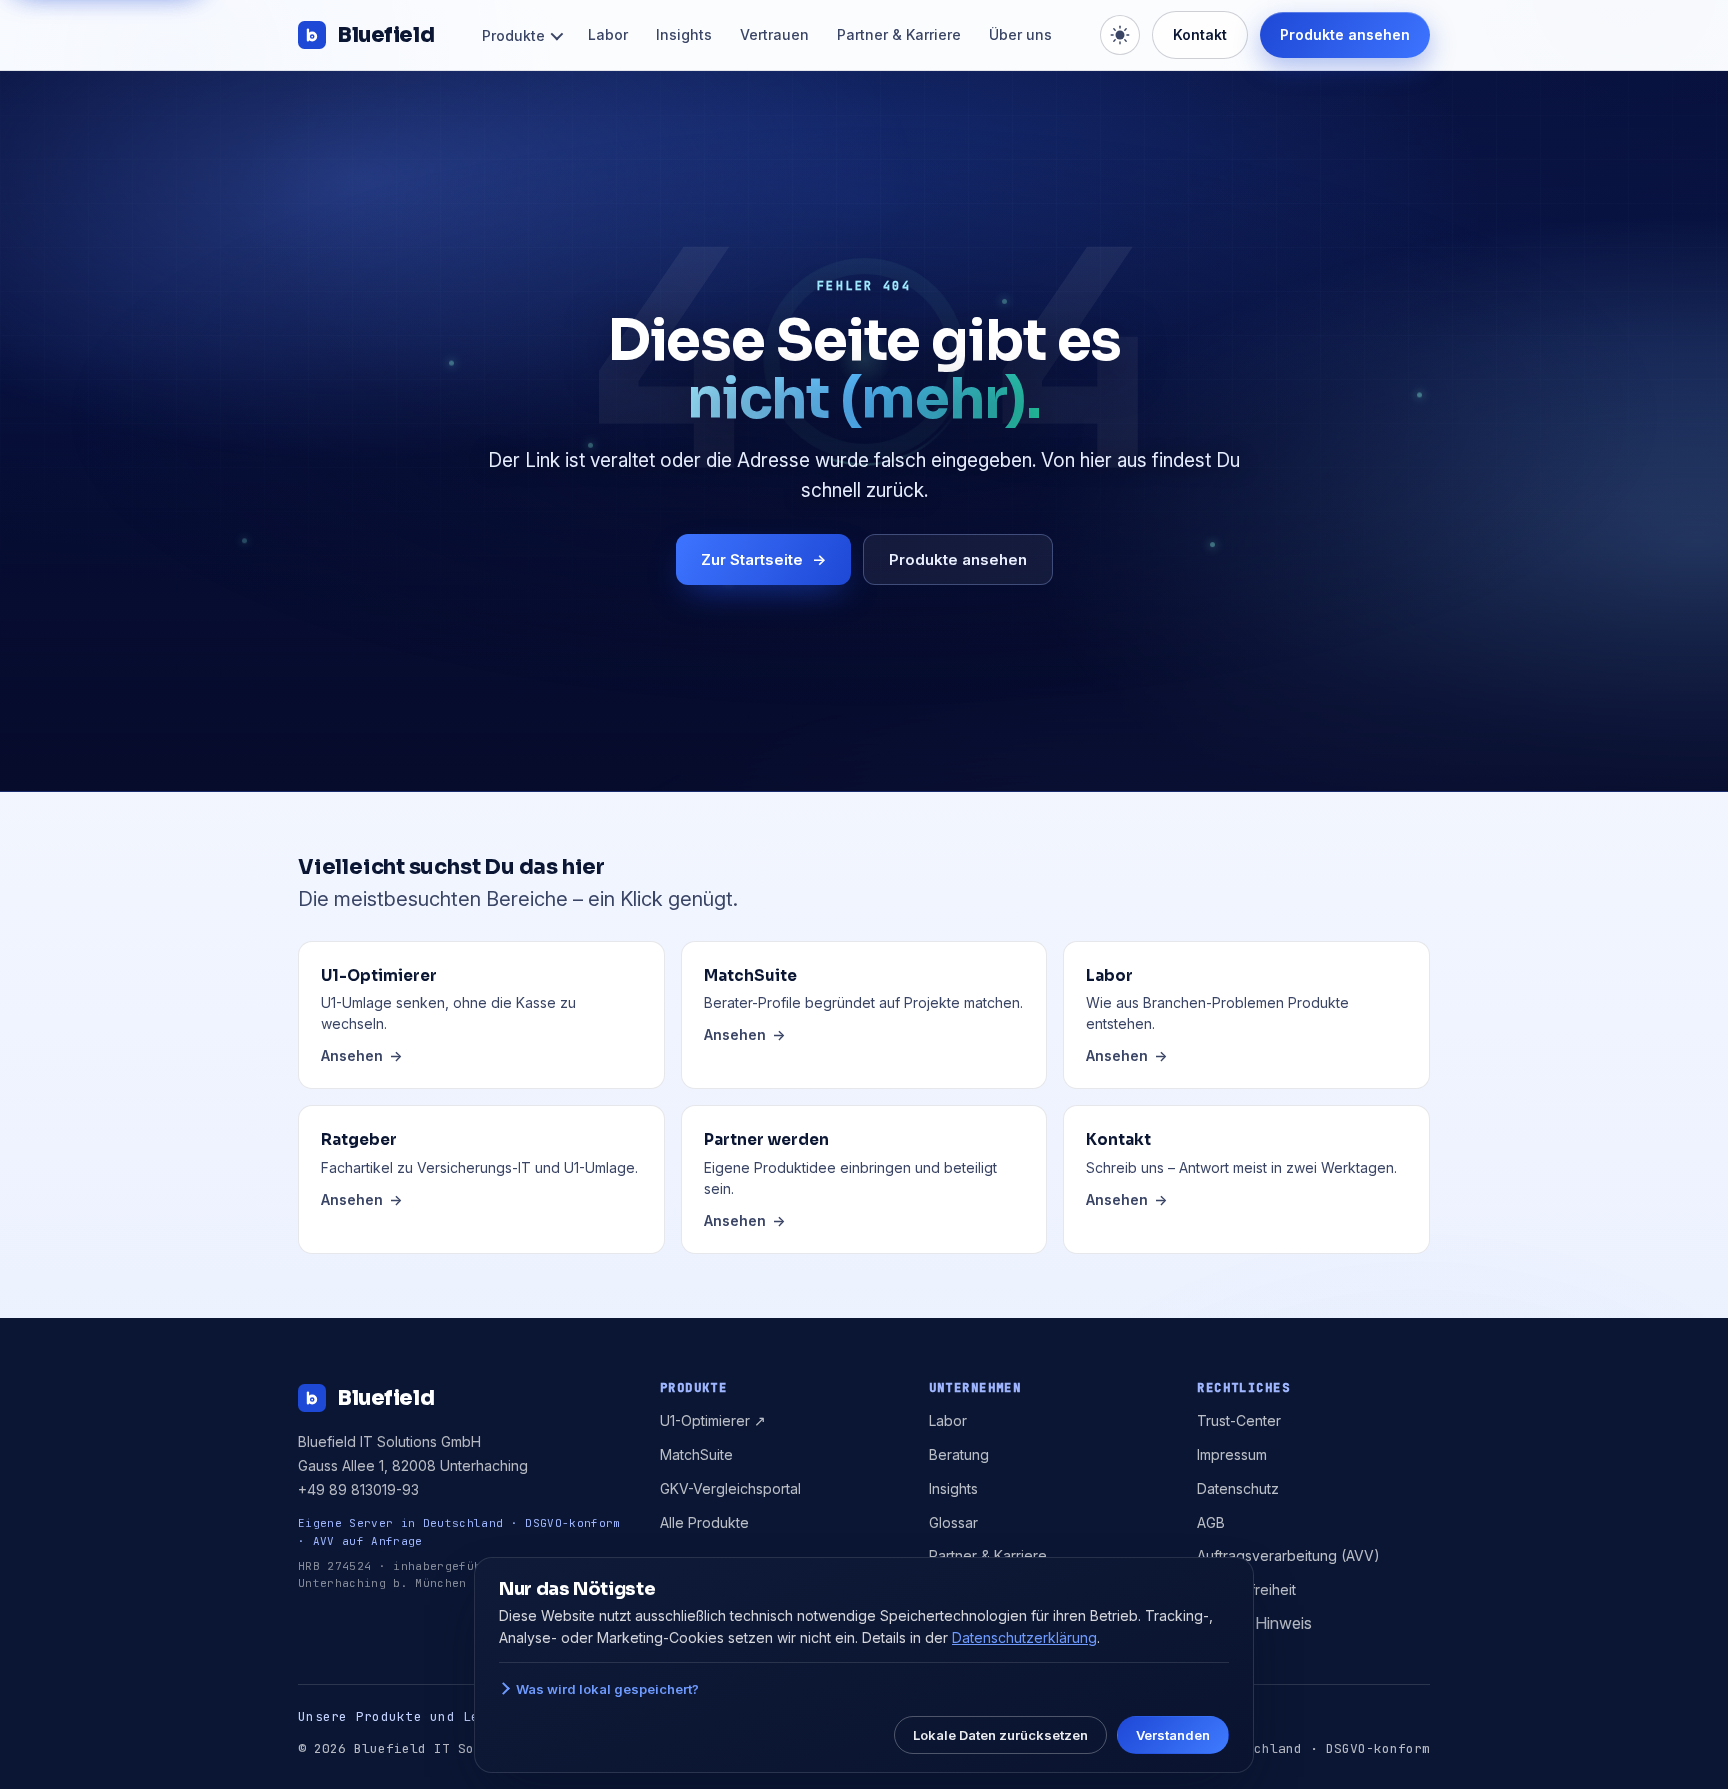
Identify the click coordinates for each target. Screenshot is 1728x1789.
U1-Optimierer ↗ (713, 1420)
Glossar (953, 1522)
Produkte (513, 35)
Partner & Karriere (899, 34)
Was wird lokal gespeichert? (607, 1689)
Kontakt (1200, 34)
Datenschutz (1238, 1488)
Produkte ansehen (1345, 34)
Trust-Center (1239, 1420)
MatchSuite (696, 1454)
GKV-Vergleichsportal (730, 1488)
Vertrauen (774, 34)
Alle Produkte (704, 1522)
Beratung (959, 1454)
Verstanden (1173, 1735)
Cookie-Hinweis (1254, 1623)
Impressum (1232, 1454)
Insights (684, 34)
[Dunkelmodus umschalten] (1120, 35)
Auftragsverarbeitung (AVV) (1288, 1555)
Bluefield (385, 35)
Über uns (1020, 34)
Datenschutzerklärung (1024, 1637)
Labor (608, 34)
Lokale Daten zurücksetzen (1000, 1735)
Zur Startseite (763, 559)
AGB (1211, 1522)
